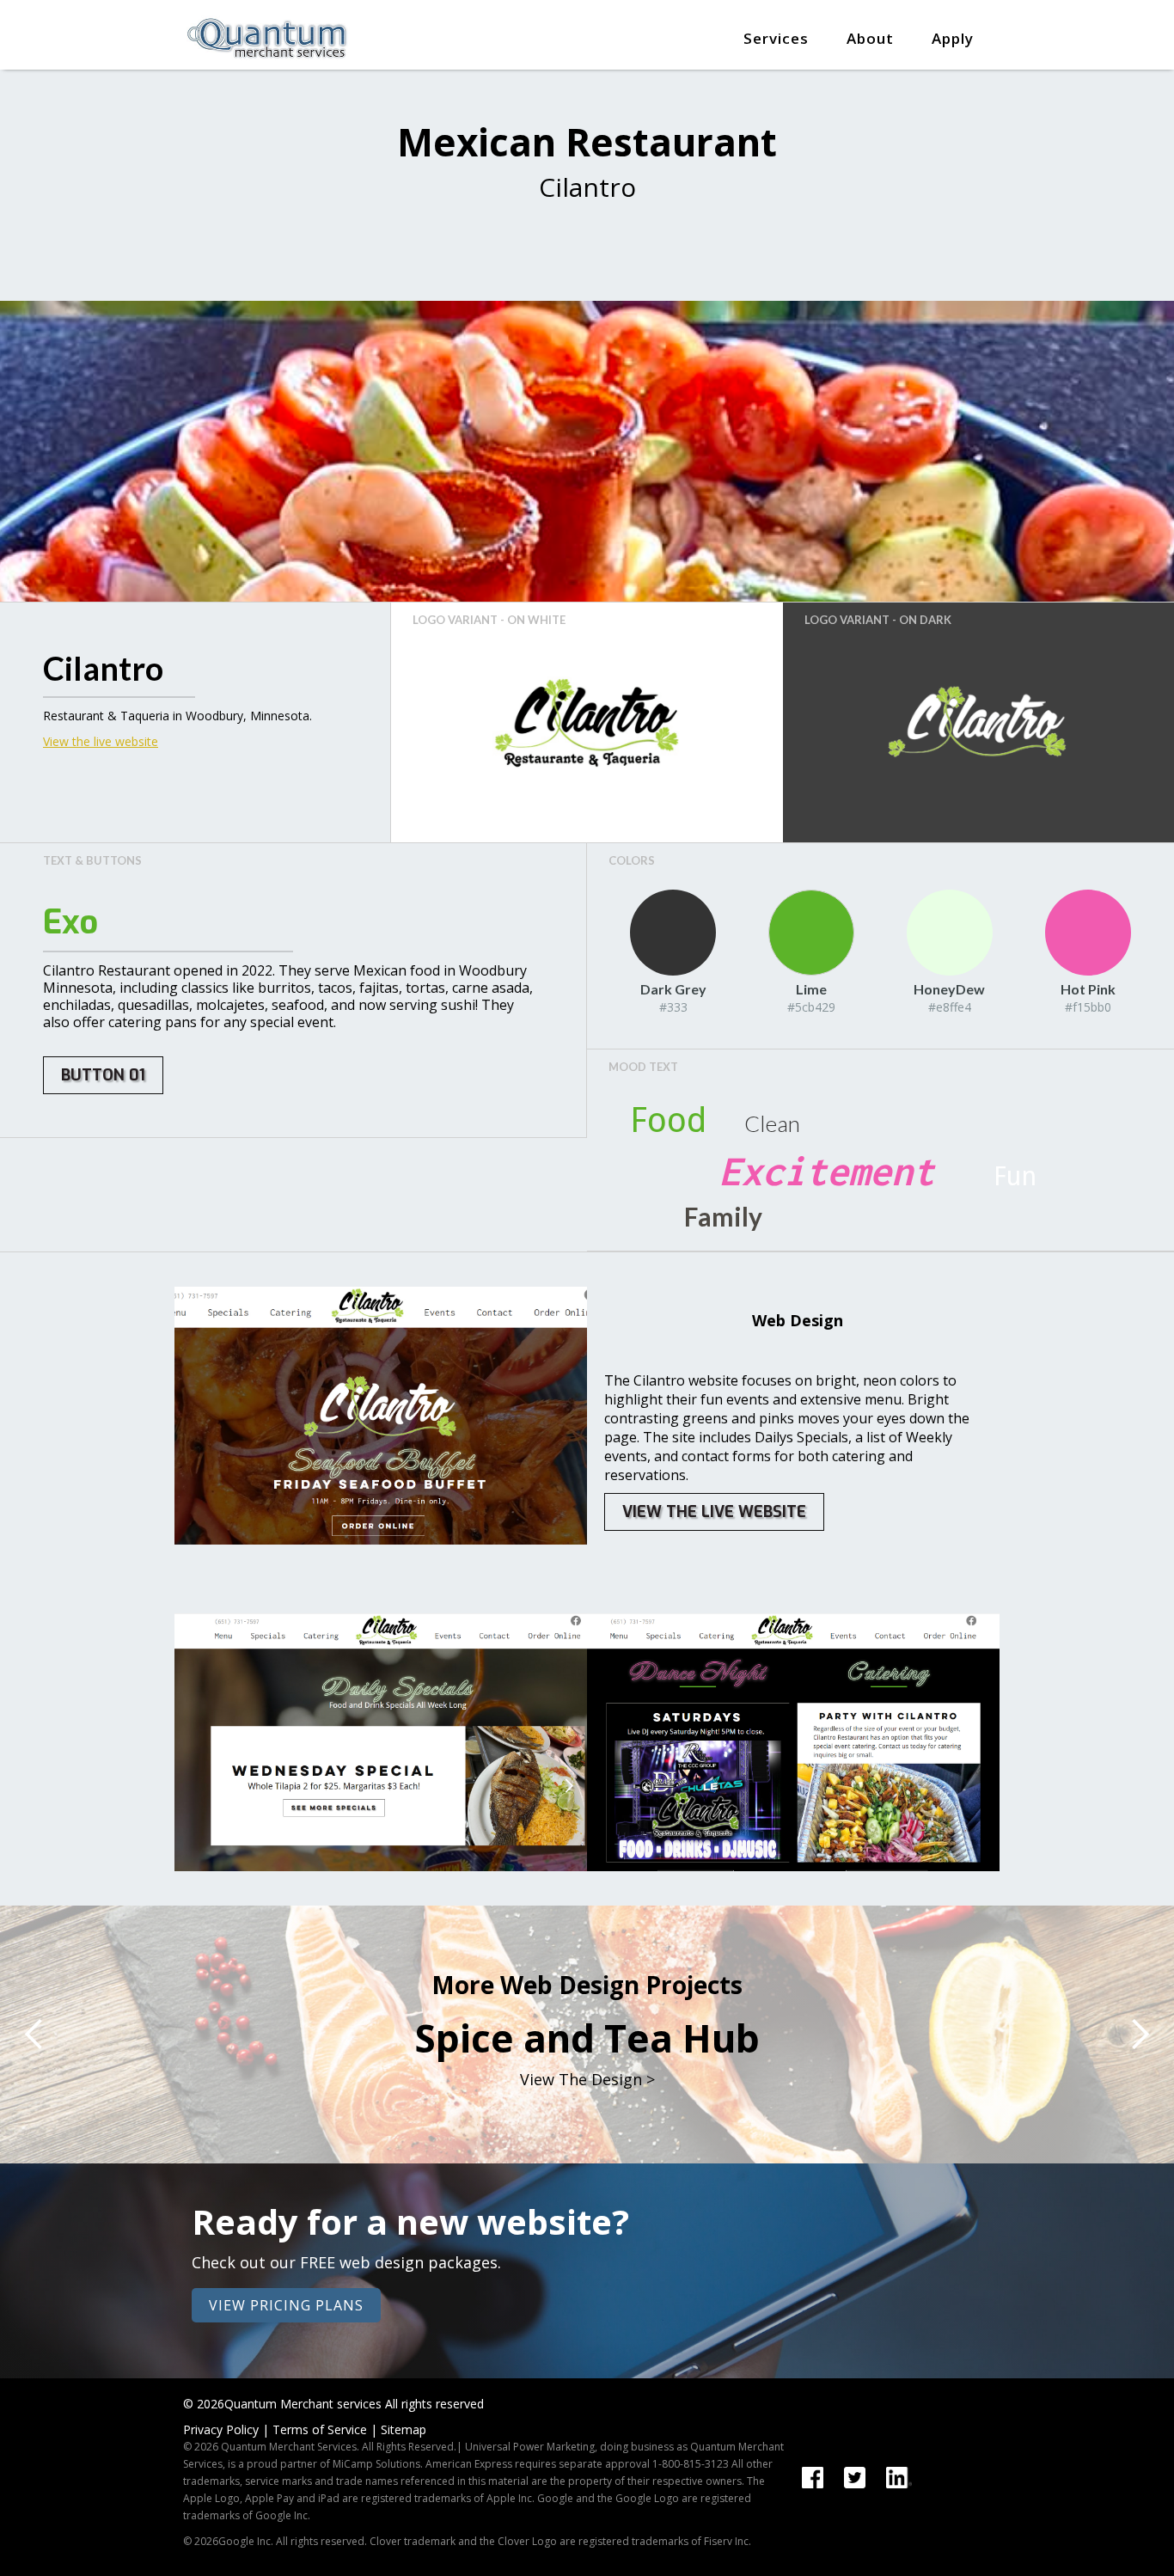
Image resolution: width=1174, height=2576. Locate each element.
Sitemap (404, 2429)
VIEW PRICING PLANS (286, 2305)
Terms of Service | (325, 2429)
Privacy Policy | (226, 2429)
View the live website (101, 741)
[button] (776, 26)
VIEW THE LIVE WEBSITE (714, 1512)
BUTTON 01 (103, 1075)
